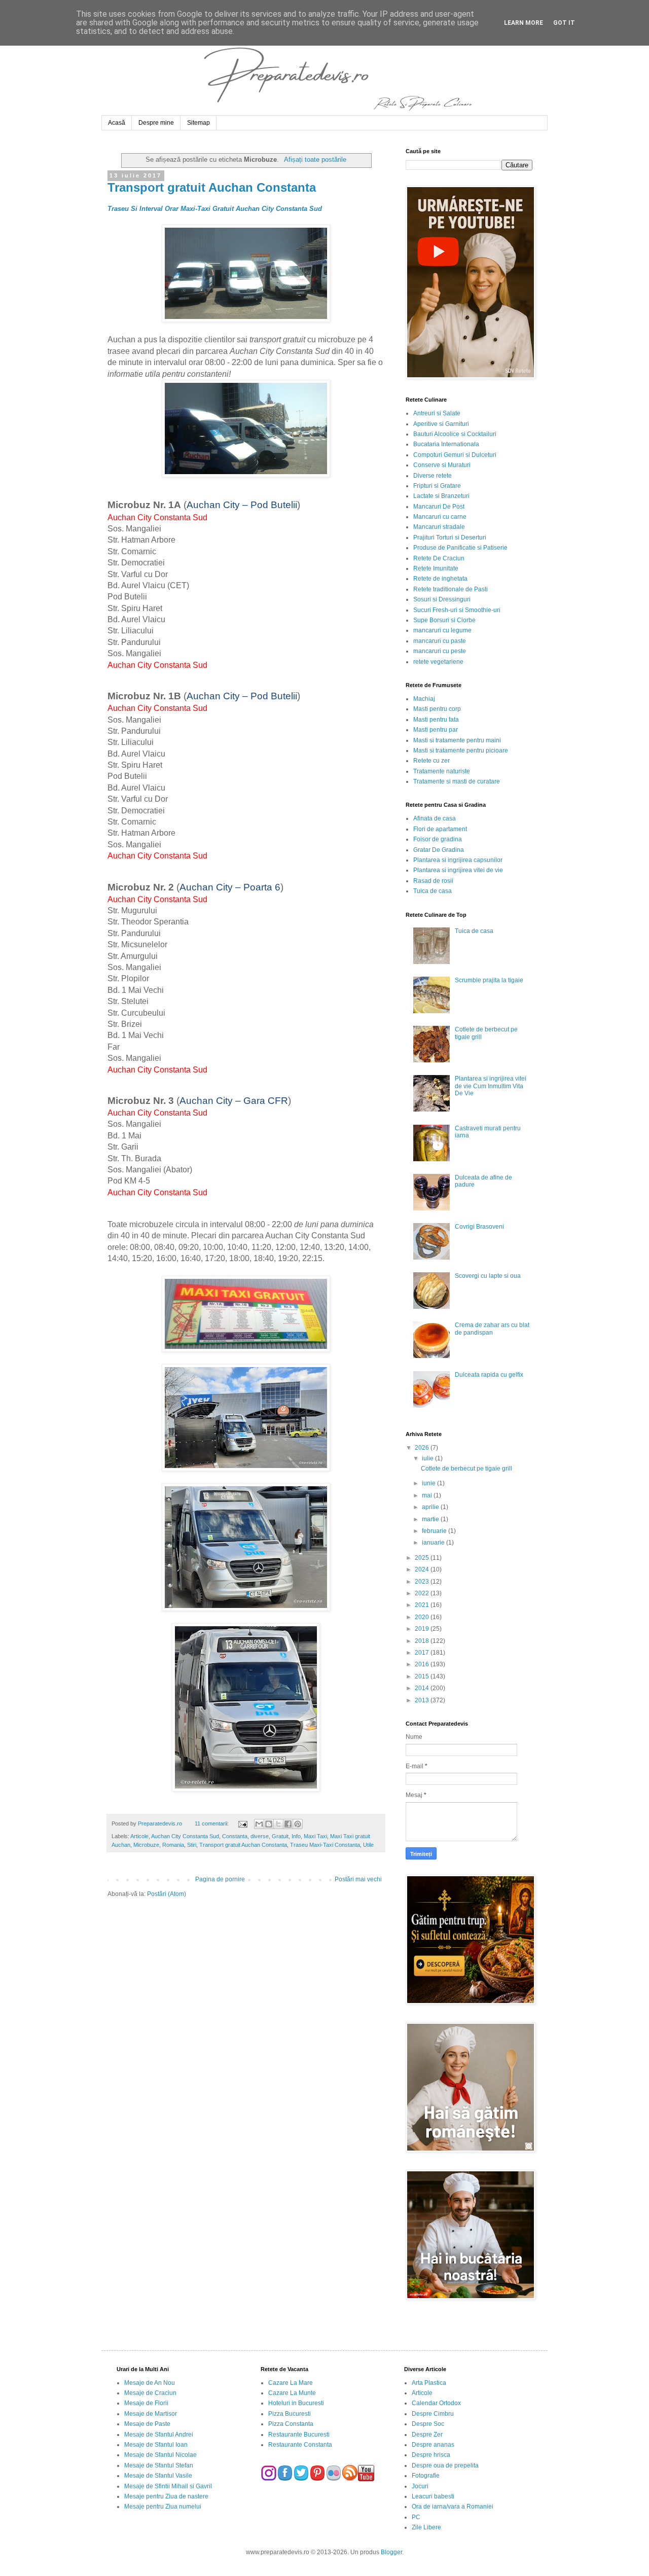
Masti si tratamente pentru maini (457, 740)
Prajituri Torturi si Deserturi (450, 538)
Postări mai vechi (358, 1879)
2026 (423, 1448)
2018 (423, 1641)
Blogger (391, 2552)
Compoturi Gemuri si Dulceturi (455, 455)
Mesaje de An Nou (150, 2383)
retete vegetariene (438, 662)
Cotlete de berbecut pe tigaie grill (466, 1469)
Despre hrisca (431, 2455)
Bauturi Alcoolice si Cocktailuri (455, 434)
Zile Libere (426, 2527)
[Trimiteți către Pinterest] (298, 1824)
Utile (368, 1845)
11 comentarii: (212, 1823)
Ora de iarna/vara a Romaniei (453, 2507)
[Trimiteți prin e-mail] (259, 1824)
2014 (423, 1688)
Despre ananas (433, 2445)
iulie (428, 1458)
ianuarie (434, 1543)
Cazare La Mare (291, 2383)
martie (431, 1519)
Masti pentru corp (437, 709)
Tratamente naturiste (442, 771)
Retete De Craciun (439, 558)
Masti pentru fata (436, 720)
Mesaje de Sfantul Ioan (156, 2445)
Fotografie (426, 2476)
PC (416, 2517)
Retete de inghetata (440, 579)
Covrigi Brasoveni (479, 1227)
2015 (423, 1676)
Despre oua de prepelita (445, 2465)
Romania (173, 1845)
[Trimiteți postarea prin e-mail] (242, 1823)
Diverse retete (432, 476)
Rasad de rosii (433, 881)
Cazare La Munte (292, 2393)
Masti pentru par (436, 730)
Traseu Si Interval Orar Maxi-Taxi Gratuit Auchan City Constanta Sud (215, 209)
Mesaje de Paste (147, 2424)
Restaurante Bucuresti (299, 2435)
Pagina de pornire (220, 1879)
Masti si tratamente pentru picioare (461, 750)
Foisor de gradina (438, 839)
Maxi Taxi (315, 1836)
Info (296, 1836)
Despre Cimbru (433, 2414)
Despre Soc (428, 2424)
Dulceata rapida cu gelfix (489, 1375)
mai (428, 1495)
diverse (260, 1836)
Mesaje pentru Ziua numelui (163, 2507)
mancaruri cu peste (440, 651)
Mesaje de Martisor (151, 2414)
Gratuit (280, 1836)
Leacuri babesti (433, 2496)
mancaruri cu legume (442, 630)
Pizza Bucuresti (290, 2414)
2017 (423, 1653)
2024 (423, 1569)
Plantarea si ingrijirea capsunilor (458, 860)
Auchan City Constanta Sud (185, 1836)
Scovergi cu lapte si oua (488, 1276)
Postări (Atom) (167, 1894)
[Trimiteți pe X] (278, 1824)
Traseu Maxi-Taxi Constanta (325, 1845)
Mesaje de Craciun (150, 2393)
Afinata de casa (435, 818)
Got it (564, 23)
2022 (423, 1593)
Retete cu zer (431, 761)
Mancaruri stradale (439, 527)
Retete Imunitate (436, 568)
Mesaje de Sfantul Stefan (159, 2465)
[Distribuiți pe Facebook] (288, 1824)
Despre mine (156, 123)
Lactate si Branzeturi (441, 496)
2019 (423, 1629)
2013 (423, 1700)
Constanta (235, 1836)
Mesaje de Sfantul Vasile (158, 2476)
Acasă (117, 123)
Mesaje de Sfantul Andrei (159, 2435)
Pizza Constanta (291, 2424)
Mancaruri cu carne (440, 517)
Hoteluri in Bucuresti (296, 2403)
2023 (423, 1582)
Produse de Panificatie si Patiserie (460, 548)
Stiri (192, 1845)
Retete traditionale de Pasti (450, 589)
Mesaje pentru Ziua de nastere (166, 2496)
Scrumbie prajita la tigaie (489, 980)
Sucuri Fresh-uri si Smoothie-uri (457, 610)
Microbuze (146, 1845)
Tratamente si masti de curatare (457, 781)
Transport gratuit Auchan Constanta (212, 187)
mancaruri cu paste (440, 641)
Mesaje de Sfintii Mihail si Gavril (168, 2486)
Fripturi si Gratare (437, 486)
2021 (423, 1605)
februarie (435, 1531)
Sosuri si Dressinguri (442, 599)
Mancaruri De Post (439, 507)
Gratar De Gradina (439, 850)
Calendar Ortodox (436, 2403)
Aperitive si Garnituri (441, 424)
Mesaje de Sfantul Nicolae (160, 2455)
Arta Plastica (429, 2383)
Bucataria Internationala (446, 444)
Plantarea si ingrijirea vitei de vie (458, 870)
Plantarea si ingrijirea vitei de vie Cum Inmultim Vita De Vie (491, 1086)
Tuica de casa (432, 891)
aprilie (431, 1507)
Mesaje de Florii (146, 2403)
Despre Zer (427, 2435)
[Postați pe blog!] (269, 1824)
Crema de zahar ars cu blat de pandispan (492, 1329)
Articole (139, 1836)
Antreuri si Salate (437, 413)
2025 (423, 1558)
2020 (423, 1617)
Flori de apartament (440, 829)
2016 (423, 1664)
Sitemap (199, 123)
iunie (429, 1483)
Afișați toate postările (315, 159)
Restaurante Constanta (300, 2445)
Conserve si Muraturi (442, 465)
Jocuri (420, 2486)
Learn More (524, 23)
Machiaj (424, 699)
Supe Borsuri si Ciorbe (444, 620)
